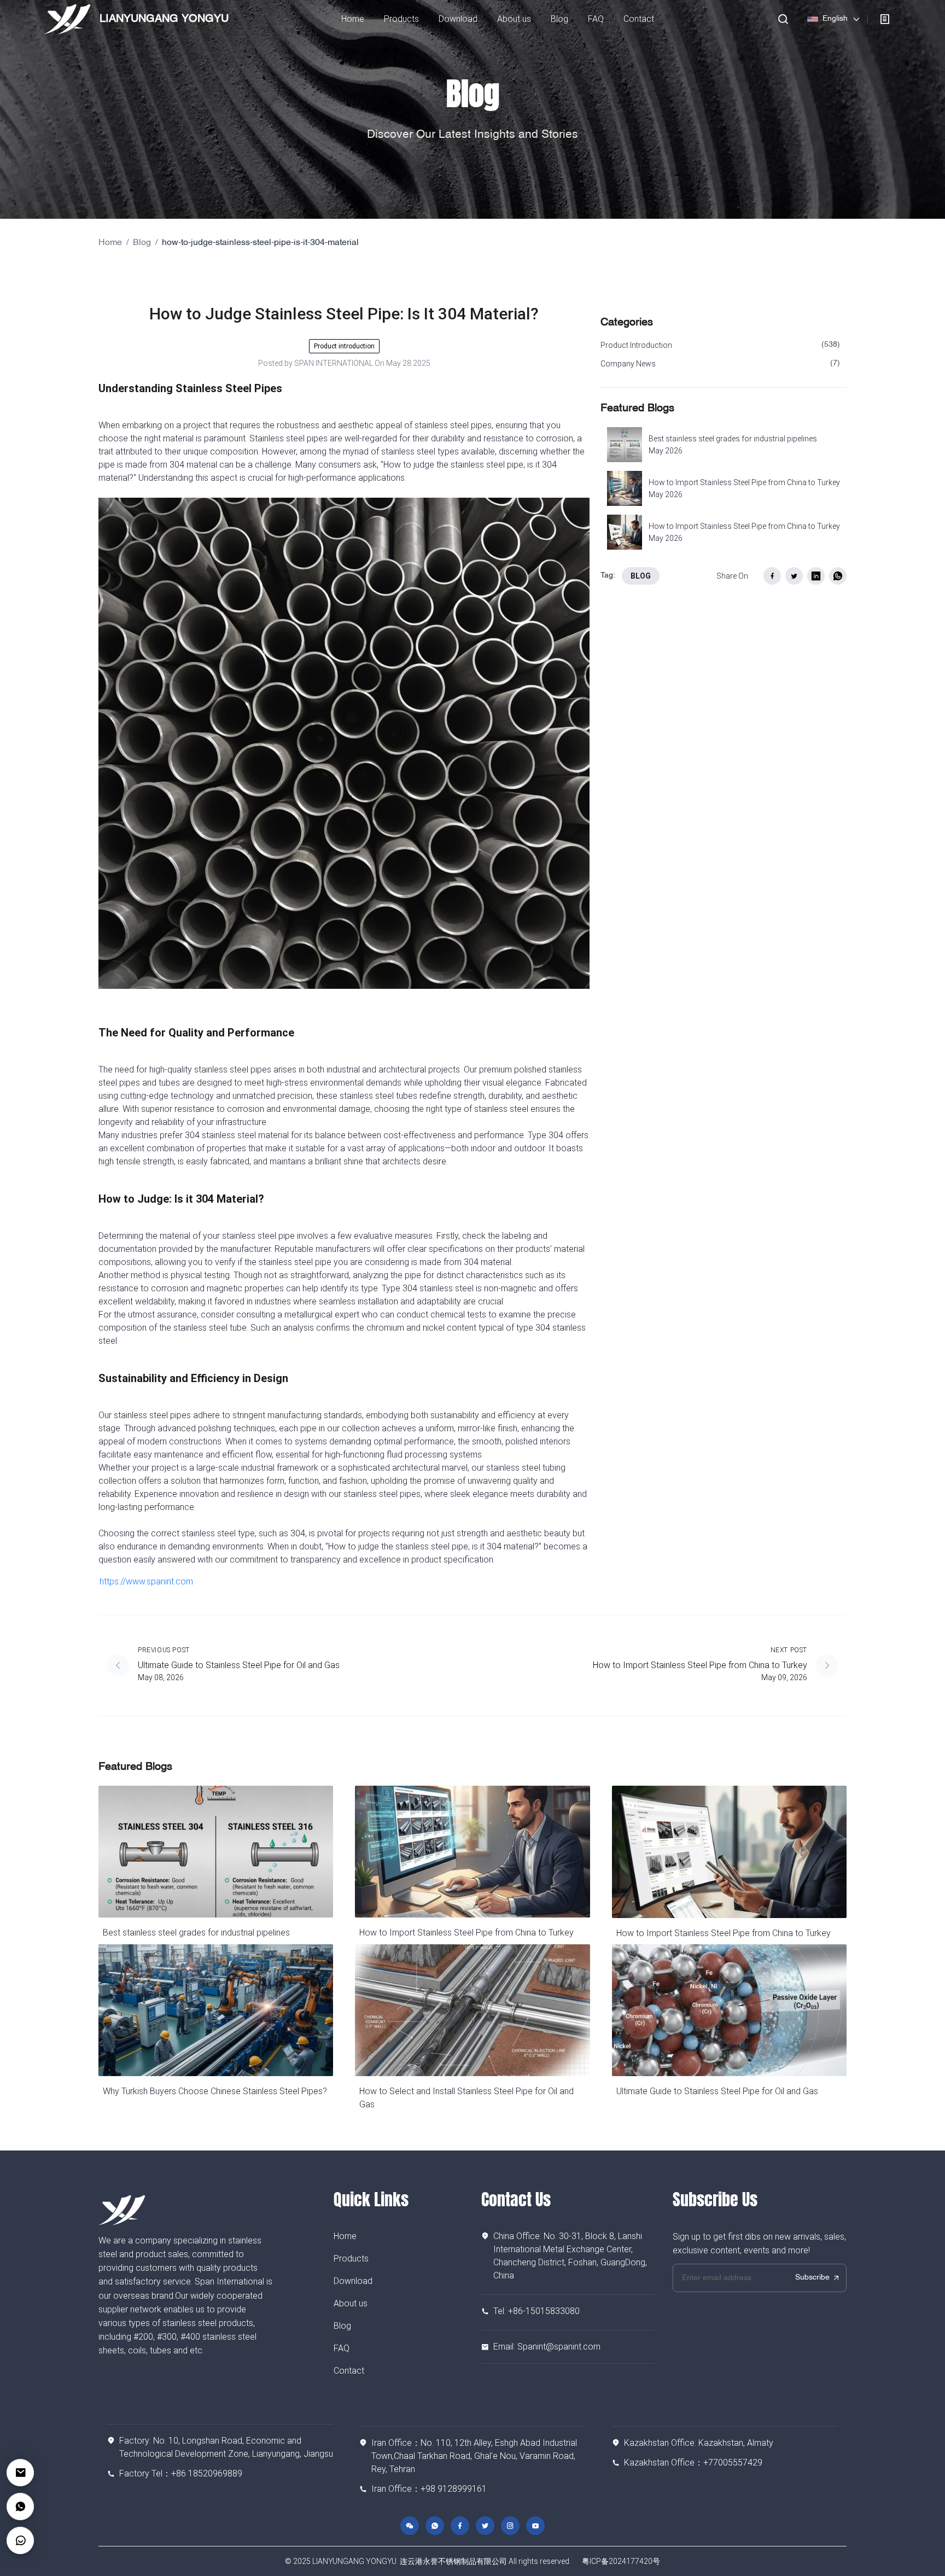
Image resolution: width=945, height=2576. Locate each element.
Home (110, 243)
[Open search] (783, 19)
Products (351, 2259)
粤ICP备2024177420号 (621, 2561)
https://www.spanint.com (146, 1581)
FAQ (342, 2348)
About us (351, 2303)
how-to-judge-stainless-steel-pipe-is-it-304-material (260, 243)
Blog (142, 243)
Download (353, 2281)
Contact (349, 2371)
